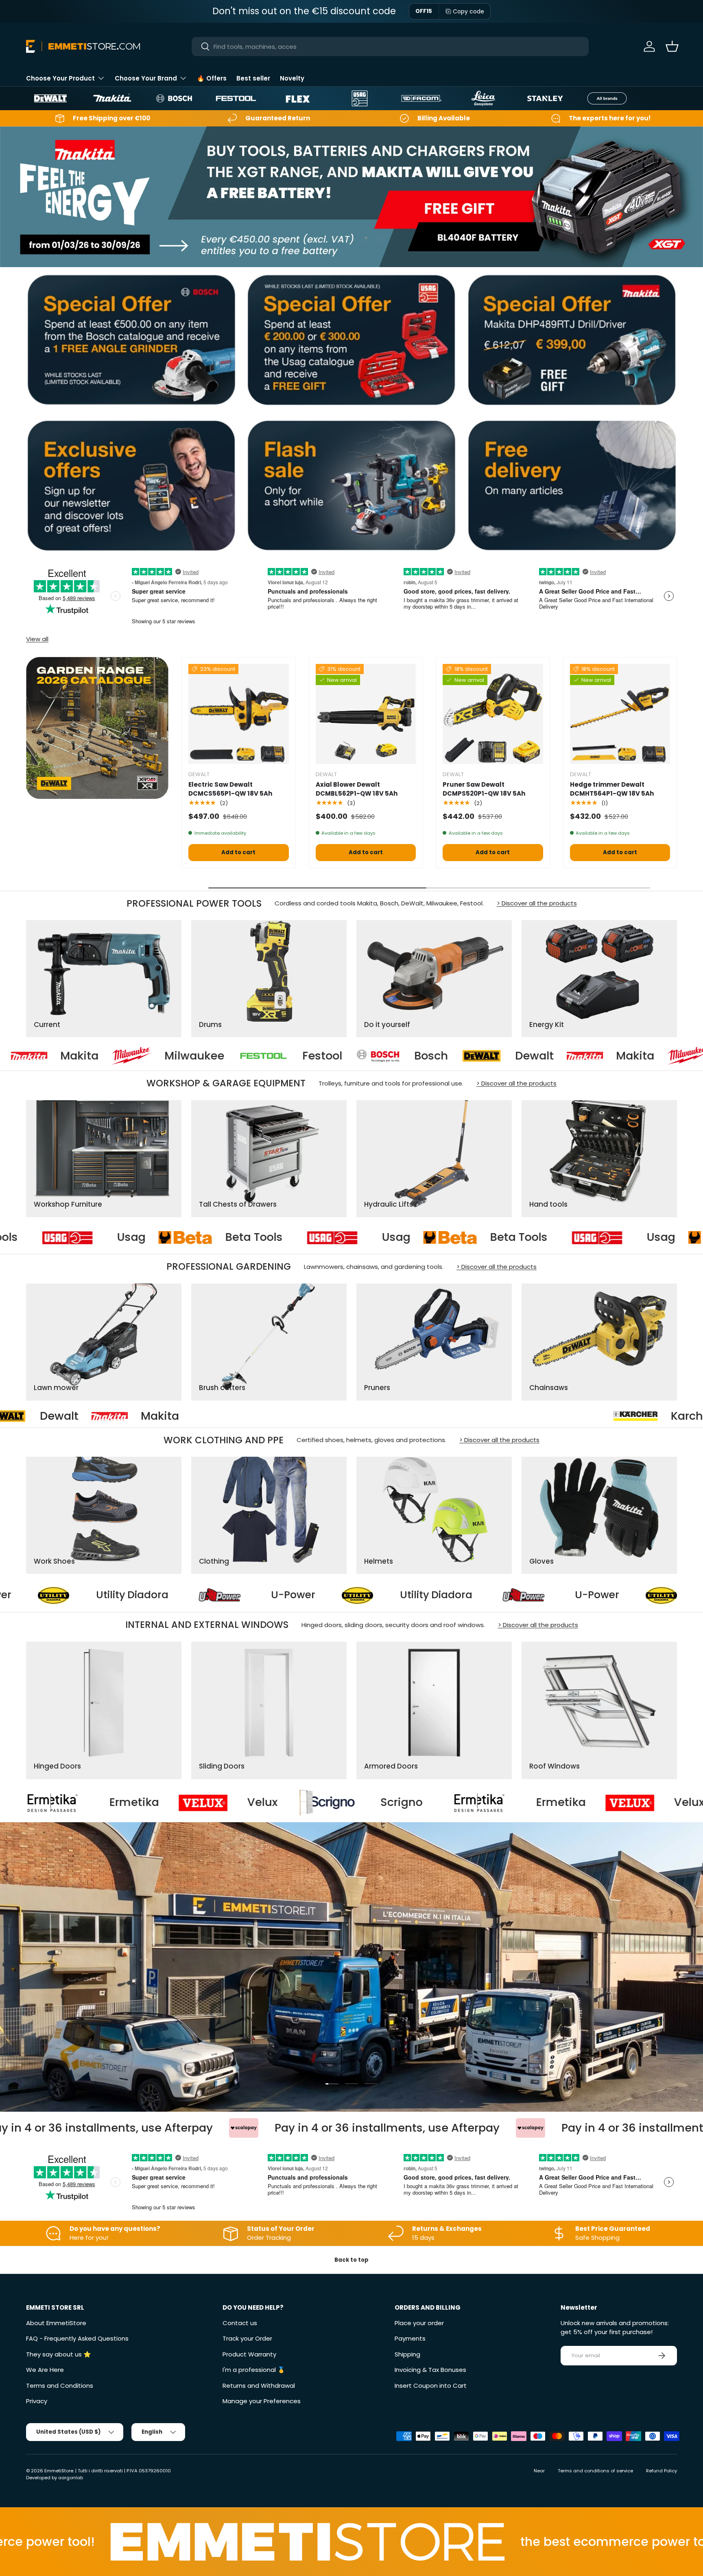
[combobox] (390, 47)
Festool (123, 1056)
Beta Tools (179, 1238)
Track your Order (247, 2338)
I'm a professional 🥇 (254, 2370)
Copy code (468, 11)
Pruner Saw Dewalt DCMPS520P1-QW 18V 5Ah (484, 789)
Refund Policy (662, 2471)
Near (539, 2471)
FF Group (179, 1416)
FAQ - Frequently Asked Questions (77, 2338)
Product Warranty (249, 2354)
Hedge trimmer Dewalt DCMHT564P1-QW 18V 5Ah (612, 789)
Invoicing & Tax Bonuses (430, 2370)
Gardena (52, 1416)
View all (37, 639)
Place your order (419, 2323)
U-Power (207, 1595)
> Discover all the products (537, 903)
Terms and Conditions (60, 2386)
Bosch (232, 1056)
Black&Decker (317, 1416)
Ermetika (255, 1803)
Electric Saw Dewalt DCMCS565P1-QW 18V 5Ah (230, 789)
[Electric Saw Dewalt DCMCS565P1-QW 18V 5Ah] (239, 714)
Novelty (292, 78)
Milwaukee (551, 1056)
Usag (56, 1238)
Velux (383, 1803)
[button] (672, 46)
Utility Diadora (46, 1595)
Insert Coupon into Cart (431, 2386)
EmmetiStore (59, 2471)
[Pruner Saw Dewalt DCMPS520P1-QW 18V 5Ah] (493, 714)
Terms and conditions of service (595, 2471)
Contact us (240, 2323)
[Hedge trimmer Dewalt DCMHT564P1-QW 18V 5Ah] (620, 714)
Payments (410, 2338)
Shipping (407, 2354)
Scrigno (96, 1803)
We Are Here (45, 2370)
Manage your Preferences (262, 2401)
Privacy (37, 2401)
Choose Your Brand (146, 78)
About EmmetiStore (56, 2323)
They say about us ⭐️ (59, 2354)
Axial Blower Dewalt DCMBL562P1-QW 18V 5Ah (357, 789)
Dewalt (335, 1056)
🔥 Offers (212, 78)
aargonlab (71, 2478)
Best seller (253, 78)
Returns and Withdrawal (259, 2386)
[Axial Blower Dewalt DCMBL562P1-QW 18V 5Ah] (366, 714)
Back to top (351, 2260)
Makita (436, 1056)
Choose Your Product (60, 78)
